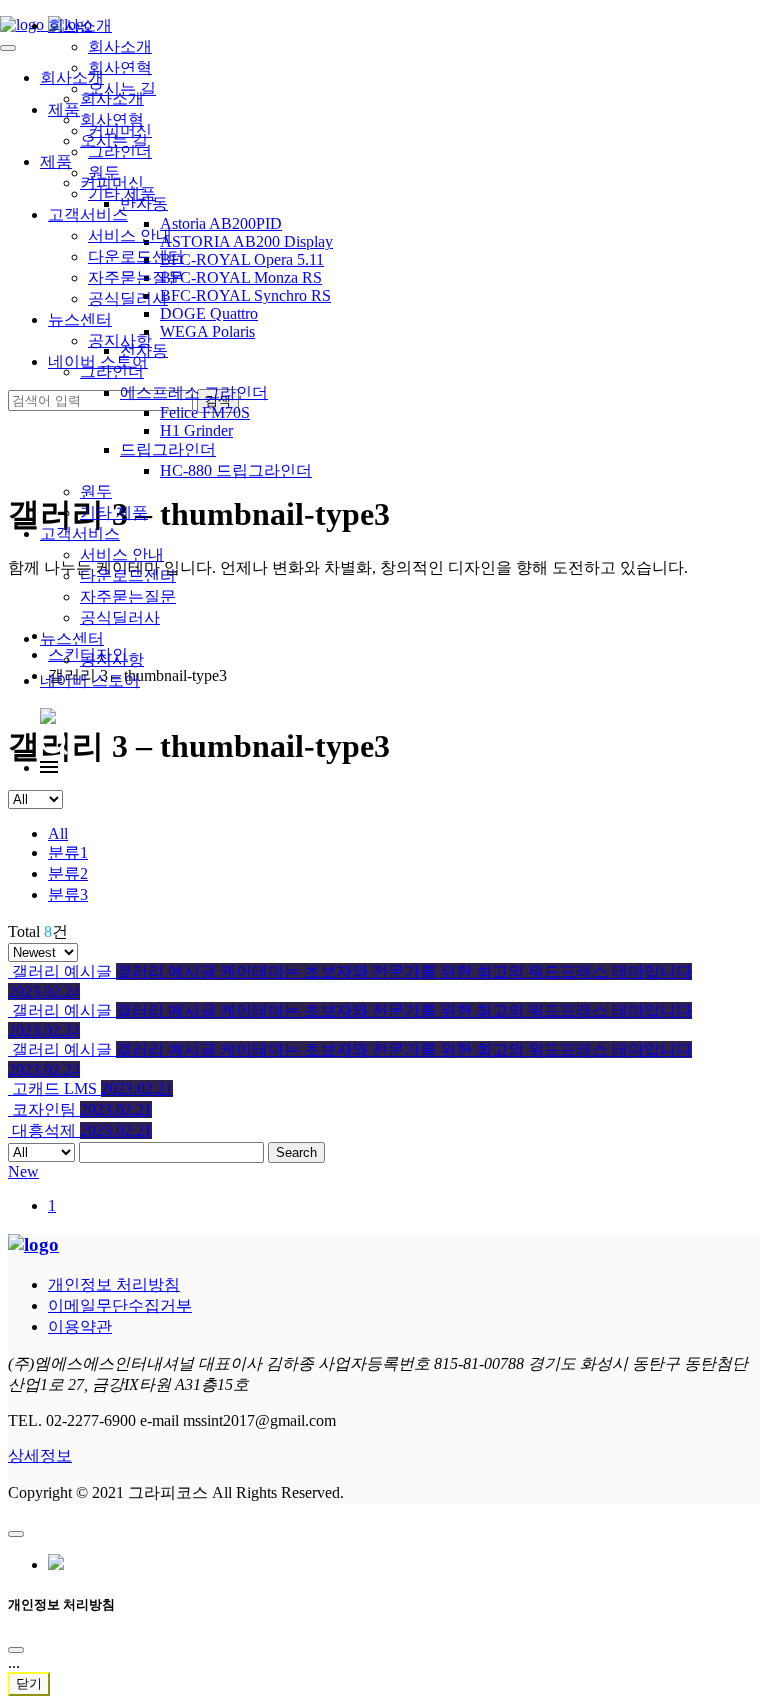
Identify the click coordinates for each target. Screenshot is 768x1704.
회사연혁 (120, 67)
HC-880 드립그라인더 (236, 470)
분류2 (68, 873)
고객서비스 (80, 533)
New (23, 1171)
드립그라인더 (168, 449)
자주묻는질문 (128, 596)
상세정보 (40, 1455)
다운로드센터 (128, 575)
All (58, 833)
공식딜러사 (120, 617)
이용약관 (80, 1326)
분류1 (68, 852)
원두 (96, 491)
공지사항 (112, 659)
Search (296, 1152)
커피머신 (120, 130)
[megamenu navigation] (49, 767)
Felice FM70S (205, 412)
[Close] (16, 1650)
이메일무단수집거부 (120, 1305)
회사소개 (80, 25)
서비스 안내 (122, 554)
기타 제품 (114, 512)
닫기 (29, 1683)
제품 (64, 109)
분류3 (68, 894)
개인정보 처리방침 (114, 1284)
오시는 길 (122, 88)
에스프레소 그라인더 (194, 392)
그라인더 (120, 151)
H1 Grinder (196, 430)
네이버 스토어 (90, 680)
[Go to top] (16, 1534)
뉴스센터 (72, 638)
